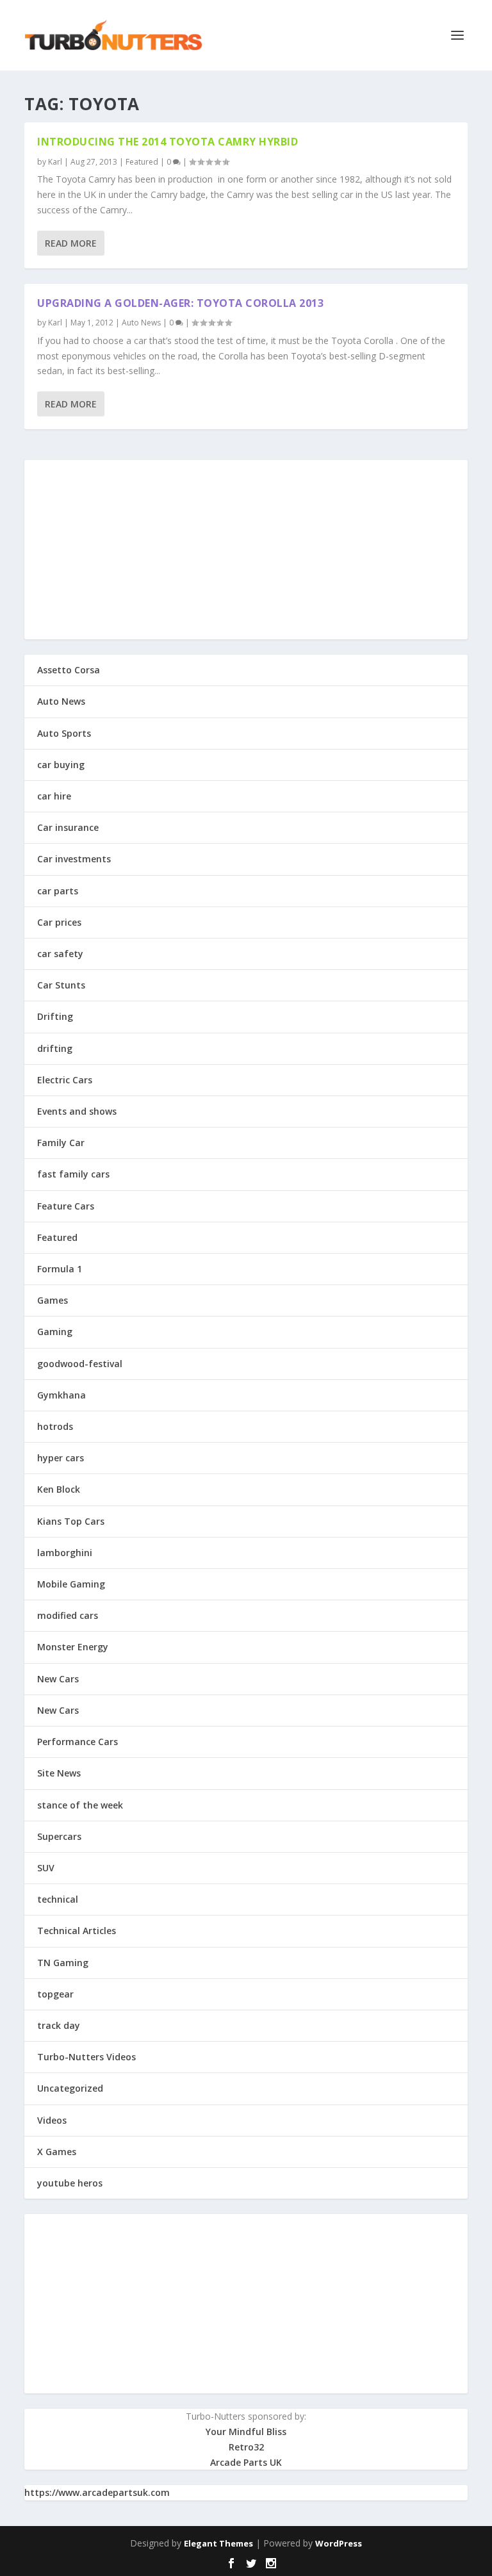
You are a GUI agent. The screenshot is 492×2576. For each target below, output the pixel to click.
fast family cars (73, 1174)
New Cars (58, 1679)
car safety (60, 954)
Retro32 (246, 2447)
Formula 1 (60, 1269)
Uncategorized (70, 2088)
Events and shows (77, 1111)
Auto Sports (64, 733)
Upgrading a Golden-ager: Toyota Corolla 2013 (180, 303)
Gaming (55, 1332)
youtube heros (70, 2183)
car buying (61, 765)
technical (58, 1899)
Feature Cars (66, 1206)
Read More (71, 243)
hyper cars (61, 1458)
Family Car (61, 1143)
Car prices (59, 922)
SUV (46, 1868)
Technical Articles (77, 1931)
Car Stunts (61, 985)
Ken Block (59, 1489)
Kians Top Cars (71, 1521)
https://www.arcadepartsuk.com (97, 2492)
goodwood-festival (80, 1364)
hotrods (55, 1426)
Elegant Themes (218, 2543)
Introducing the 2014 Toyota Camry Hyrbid (168, 142)
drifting (55, 1048)
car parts (58, 891)
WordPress (339, 2543)
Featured (142, 162)
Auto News (141, 323)
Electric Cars (65, 1080)
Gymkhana (61, 1395)
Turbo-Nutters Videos (86, 2057)
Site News (59, 1773)
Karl (55, 162)
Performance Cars (78, 1742)
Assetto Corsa (69, 670)
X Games (57, 2152)
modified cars (68, 1615)
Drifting (55, 1016)
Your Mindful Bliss (246, 2432)
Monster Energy (73, 1647)
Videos (52, 2120)
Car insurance (68, 827)
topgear (55, 1994)
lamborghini (65, 1553)
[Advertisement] (246, 550)
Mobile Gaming (71, 1584)
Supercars (59, 1836)
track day (59, 2025)
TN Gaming (63, 1963)
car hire (54, 796)
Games (53, 1300)
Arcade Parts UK (246, 2462)
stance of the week (80, 1805)
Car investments (74, 859)
